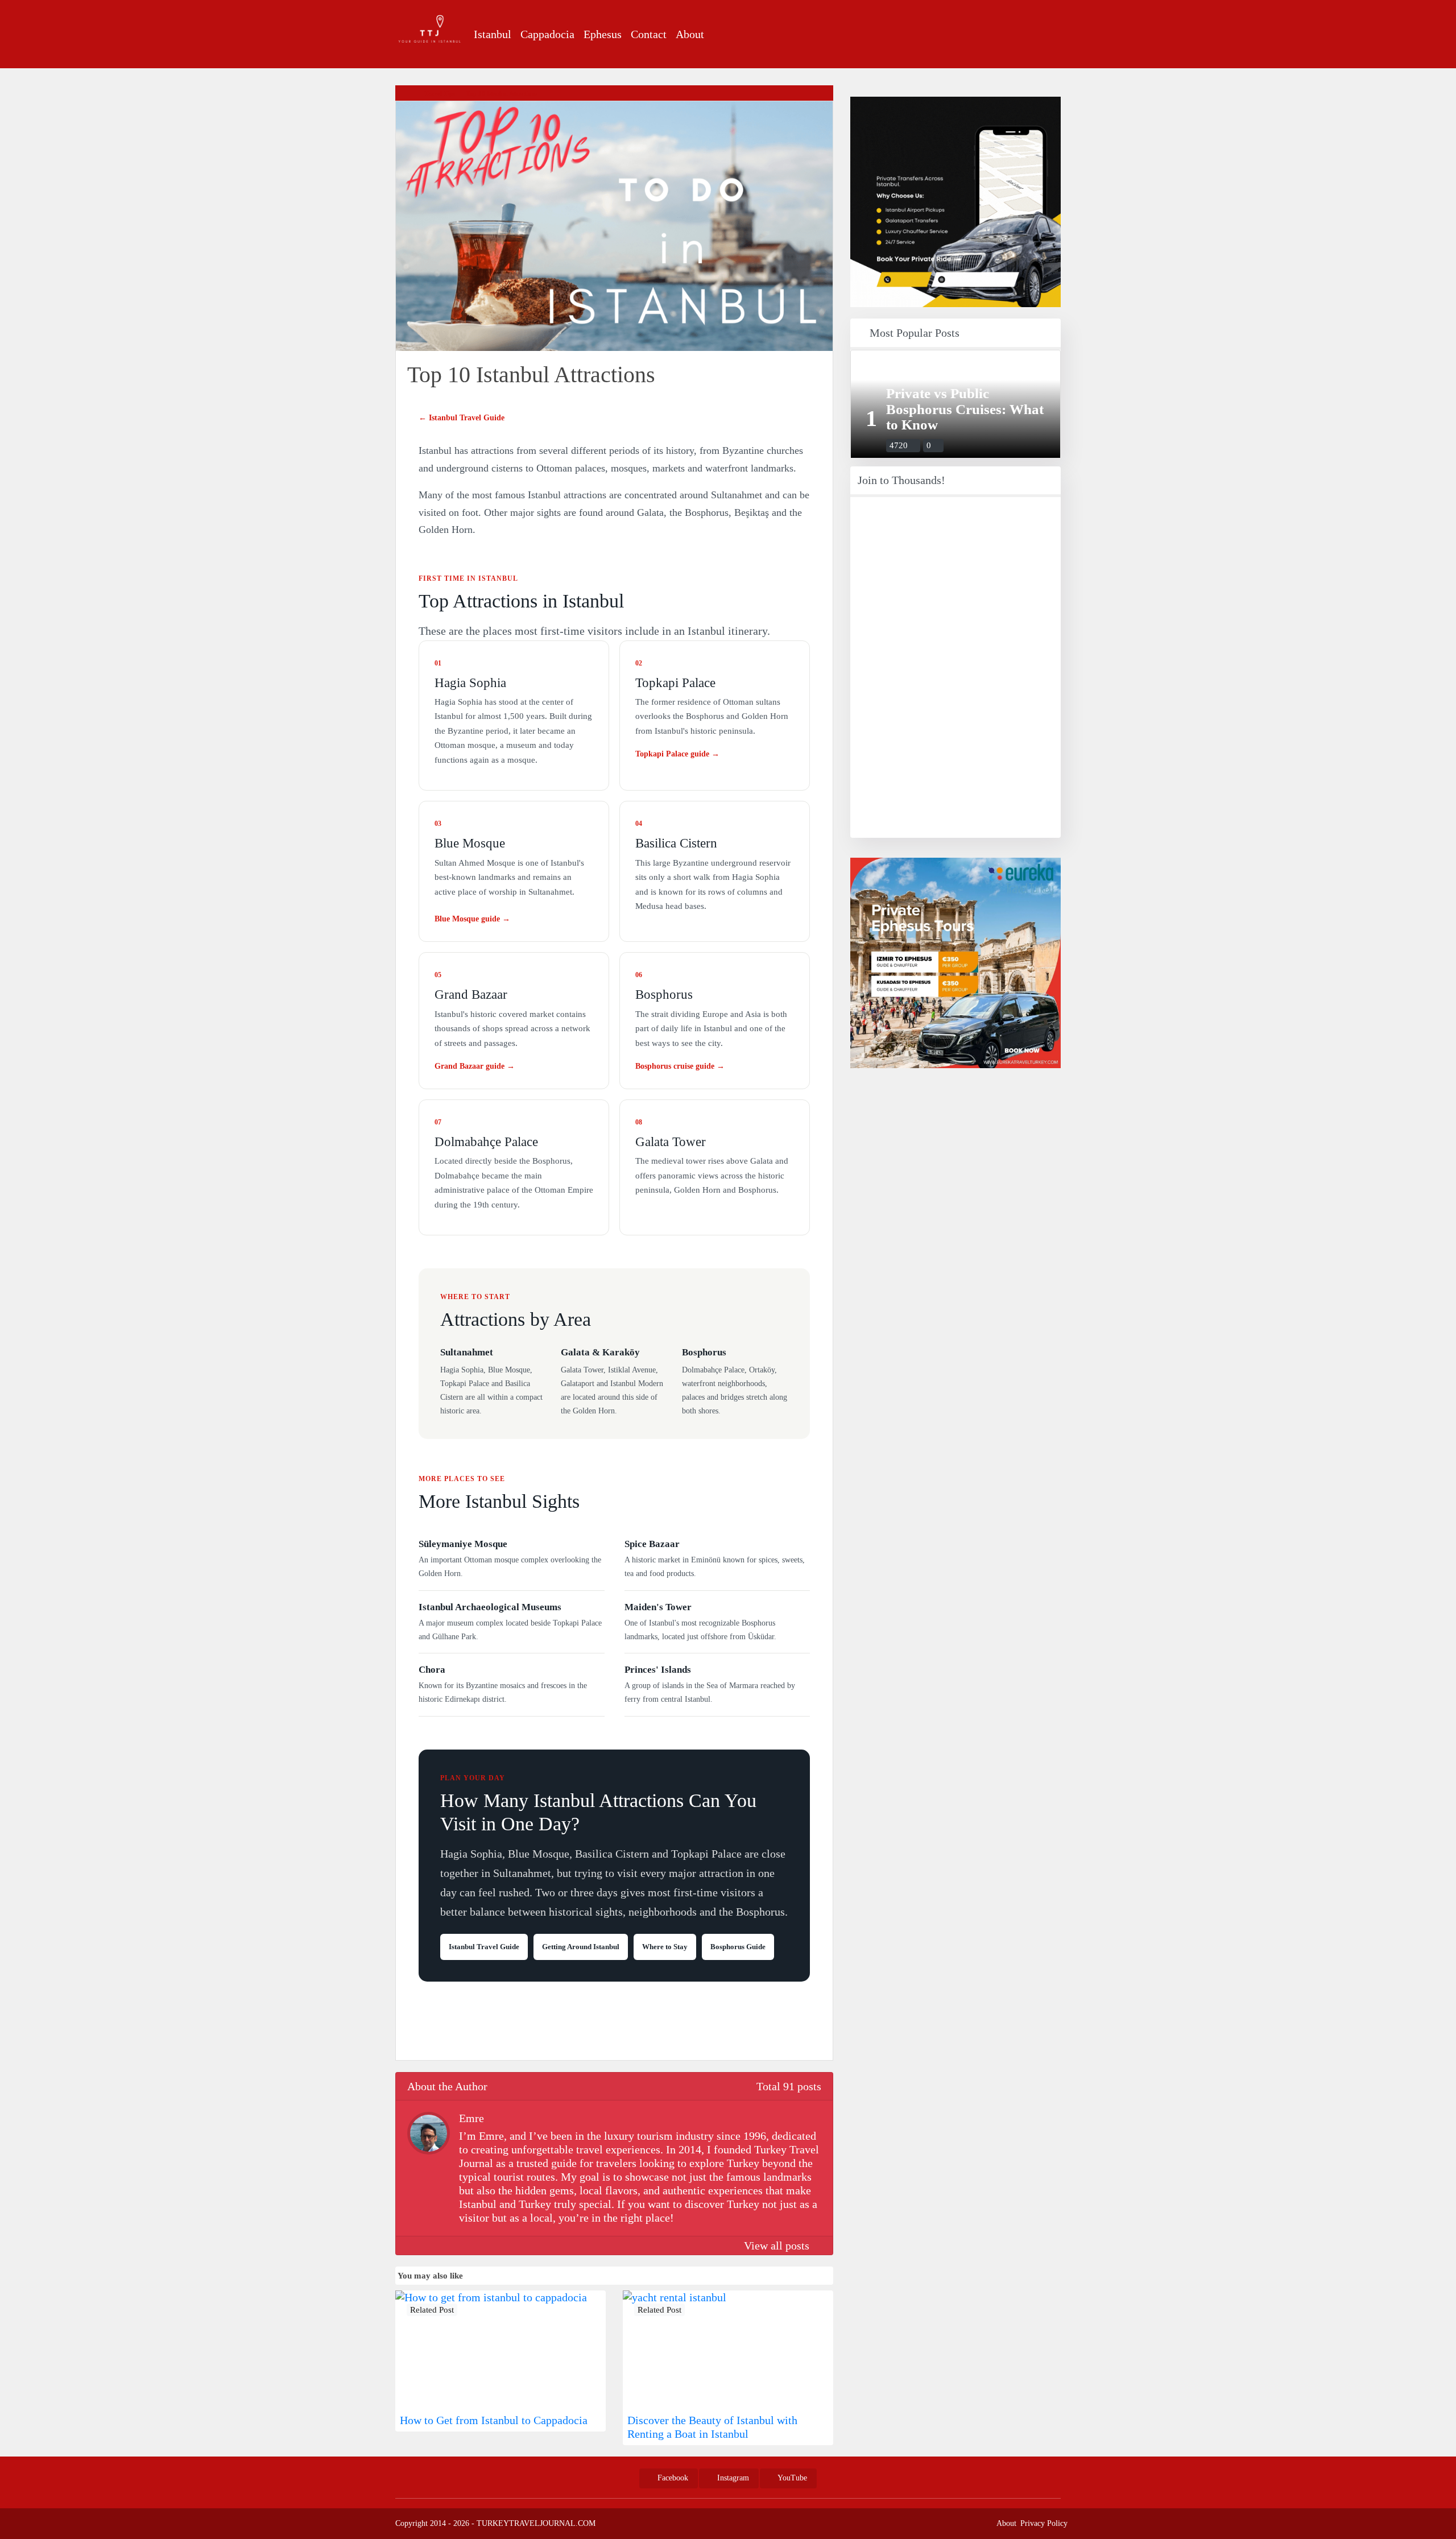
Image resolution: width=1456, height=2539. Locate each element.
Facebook (672, 2478)
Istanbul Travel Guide (484, 1947)
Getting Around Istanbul (581, 1947)
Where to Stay (665, 1947)
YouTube (791, 2478)
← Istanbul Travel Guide (462, 418)
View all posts (778, 2246)
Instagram (732, 2478)
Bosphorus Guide (738, 1947)
